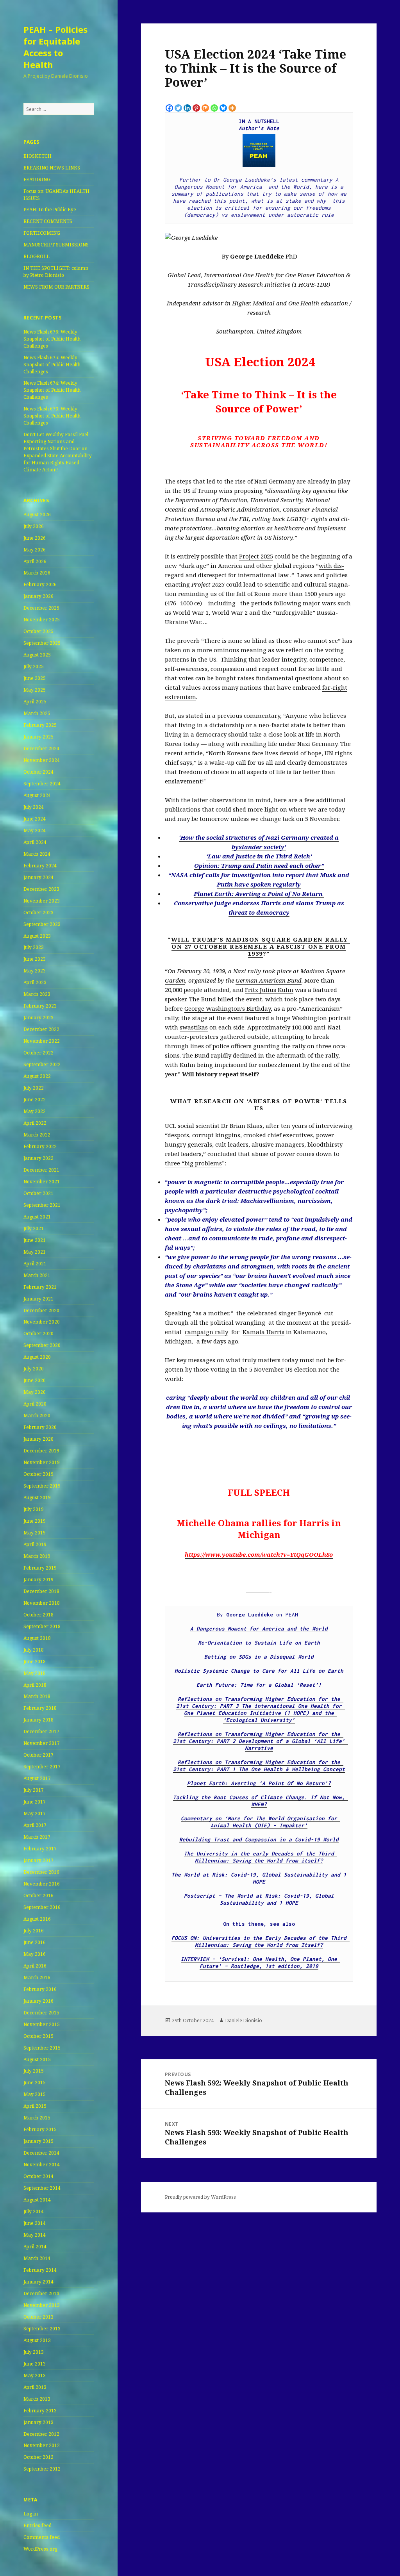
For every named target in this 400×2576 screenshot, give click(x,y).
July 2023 (34, 947)
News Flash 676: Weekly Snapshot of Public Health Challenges (52, 339)
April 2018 (35, 1685)
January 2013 (38, 2422)
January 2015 (38, 2141)
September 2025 (42, 643)
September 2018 (42, 1626)
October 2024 (38, 772)
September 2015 (42, 2048)
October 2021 (38, 1193)
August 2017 (37, 1778)
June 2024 (35, 819)
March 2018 (37, 1696)
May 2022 (35, 1111)
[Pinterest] (196, 108)
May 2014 (35, 2235)
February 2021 (40, 1287)
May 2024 (35, 830)
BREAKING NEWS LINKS (52, 168)
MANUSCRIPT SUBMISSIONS (56, 245)
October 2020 (38, 1333)
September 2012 (42, 2469)
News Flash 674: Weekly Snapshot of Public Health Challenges (52, 390)
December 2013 (41, 2293)
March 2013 (37, 2399)
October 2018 (38, 1615)
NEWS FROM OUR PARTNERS (56, 287)
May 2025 (35, 690)
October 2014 (38, 2176)
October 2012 (38, 2457)
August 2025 (37, 655)
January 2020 (38, 1439)
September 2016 (42, 1907)
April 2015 (35, 2106)
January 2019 (38, 1580)
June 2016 (35, 1942)
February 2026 (40, 584)
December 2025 (41, 608)
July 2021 (34, 1228)
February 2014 (40, 2270)
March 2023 (37, 994)
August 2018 (37, 1638)
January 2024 (38, 877)
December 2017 (41, 1731)
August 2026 (37, 515)
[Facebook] (169, 108)
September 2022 (42, 1064)
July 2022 (34, 1088)
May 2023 (35, 971)
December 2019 (41, 1451)
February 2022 (40, 1146)
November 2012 (42, 2445)
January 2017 (38, 1860)
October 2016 (38, 1895)
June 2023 (35, 959)
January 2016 (38, 2001)
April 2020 (35, 1404)
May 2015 (35, 2094)
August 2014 (37, 2200)
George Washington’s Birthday (228, 1008)
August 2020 (37, 1357)
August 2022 (37, 1076)
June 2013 (35, 2364)
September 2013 (42, 2329)
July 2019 (34, 1509)
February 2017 (40, 1849)
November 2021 (42, 1182)
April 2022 (35, 1123)
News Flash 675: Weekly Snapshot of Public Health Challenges (52, 365)
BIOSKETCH (37, 156)
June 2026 (35, 538)
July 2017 (34, 1790)
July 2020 (34, 1369)
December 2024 (41, 748)
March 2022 (37, 1135)
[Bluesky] (223, 108)
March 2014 (37, 2258)
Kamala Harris (263, 1332)
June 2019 (35, 1521)
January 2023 (38, 1018)
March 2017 (37, 1837)
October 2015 (38, 2036)
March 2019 (37, 1556)
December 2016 (41, 1872)
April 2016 (35, 1966)
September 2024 (42, 784)
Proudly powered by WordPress (200, 2197)
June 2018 (35, 1662)
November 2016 (42, 1884)
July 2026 (34, 526)
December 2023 (41, 889)
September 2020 (42, 1345)
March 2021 (37, 1275)
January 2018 (38, 1720)
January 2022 (38, 1158)
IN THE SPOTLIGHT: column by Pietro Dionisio (56, 272)
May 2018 (35, 1673)
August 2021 (37, 1217)
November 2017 (42, 1743)
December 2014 (41, 2153)
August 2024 (37, 795)
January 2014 (38, 2282)
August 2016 (37, 1919)
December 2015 (41, 2013)
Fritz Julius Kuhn (269, 990)
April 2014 (35, 2247)
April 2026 (35, 561)
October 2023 (38, 912)
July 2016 (34, 1931)
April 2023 (35, 982)
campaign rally (206, 1332)
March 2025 (37, 713)
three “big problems (193, 1163)
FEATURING (37, 179)
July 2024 (34, 807)
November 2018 (42, 1603)
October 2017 (38, 1755)
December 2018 (41, 1591)
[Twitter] (178, 108)
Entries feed (37, 2525)
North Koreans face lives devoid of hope (265, 753)
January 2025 (38, 737)
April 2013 (35, 2387)
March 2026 (37, 573)
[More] (232, 108)
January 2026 (38, 596)
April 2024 (35, 842)
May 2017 (35, 1813)
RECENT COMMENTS (48, 221)
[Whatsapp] (214, 108)
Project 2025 (256, 556)
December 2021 (41, 1170)
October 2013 (38, 2317)
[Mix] (205, 108)
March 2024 (37, 854)
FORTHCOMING (42, 233)
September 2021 (42, 1205)
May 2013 (35, 2375)
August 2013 (37, 2340)
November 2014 (42, 2165)
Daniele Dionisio (244, 2020)
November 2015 (42, 2024)
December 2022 (41, 1029)
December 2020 (41, 1310)
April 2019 (35, 1544)
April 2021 (35, 1264)
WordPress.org (40, 2549)
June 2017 (35, 1802)
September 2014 (42, 2188)
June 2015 (35, 2083)
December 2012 (41, 2434)
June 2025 (35, 678)
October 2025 (38, 631)
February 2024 (40, 866)
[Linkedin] (187, 108)
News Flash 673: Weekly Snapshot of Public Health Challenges (52, 416)
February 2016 (40, 1989)
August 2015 (37, 2060)
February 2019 (40, 1568)
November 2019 (42, 1462)
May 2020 (35, 1392)
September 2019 (42, 1486)
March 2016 (37, 1977)
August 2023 (37, 936)
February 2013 (40, 2411)
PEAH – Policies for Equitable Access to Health (55, 47)
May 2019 (35, 1533)
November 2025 (42, 620)
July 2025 (34, 666)
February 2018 (40, 1708)
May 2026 (35, 550)
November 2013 (42, 2305)
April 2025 (35, 702)
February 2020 (40, 1427)
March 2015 (37, 2118)
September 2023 (42, 924)
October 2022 (38, 1053)
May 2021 (35, 1252)
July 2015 (34, 2071)
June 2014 (35, 2223)
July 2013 (34, 2352)
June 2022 (35, 1100)
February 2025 (40, 725)
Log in (31, 2514)
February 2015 (40, 2129)
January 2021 (38, 1299)
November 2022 (42, 1041)
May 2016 (35, 1954)
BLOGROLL (37, 256)
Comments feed (42, 2537)
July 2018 (34, 1650)
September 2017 (42, 1767)
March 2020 (37, 1416)
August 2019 (37, 1498)
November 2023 (42, 901)
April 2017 (35, 1825)
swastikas (194, 1027)
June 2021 (35, 1240)
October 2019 (38, 1474)
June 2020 (35, 1380)
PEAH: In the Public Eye (50, 210)
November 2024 (42, 760)
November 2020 (42, 1322)
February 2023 (40, 1006)
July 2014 (34, 2211)
